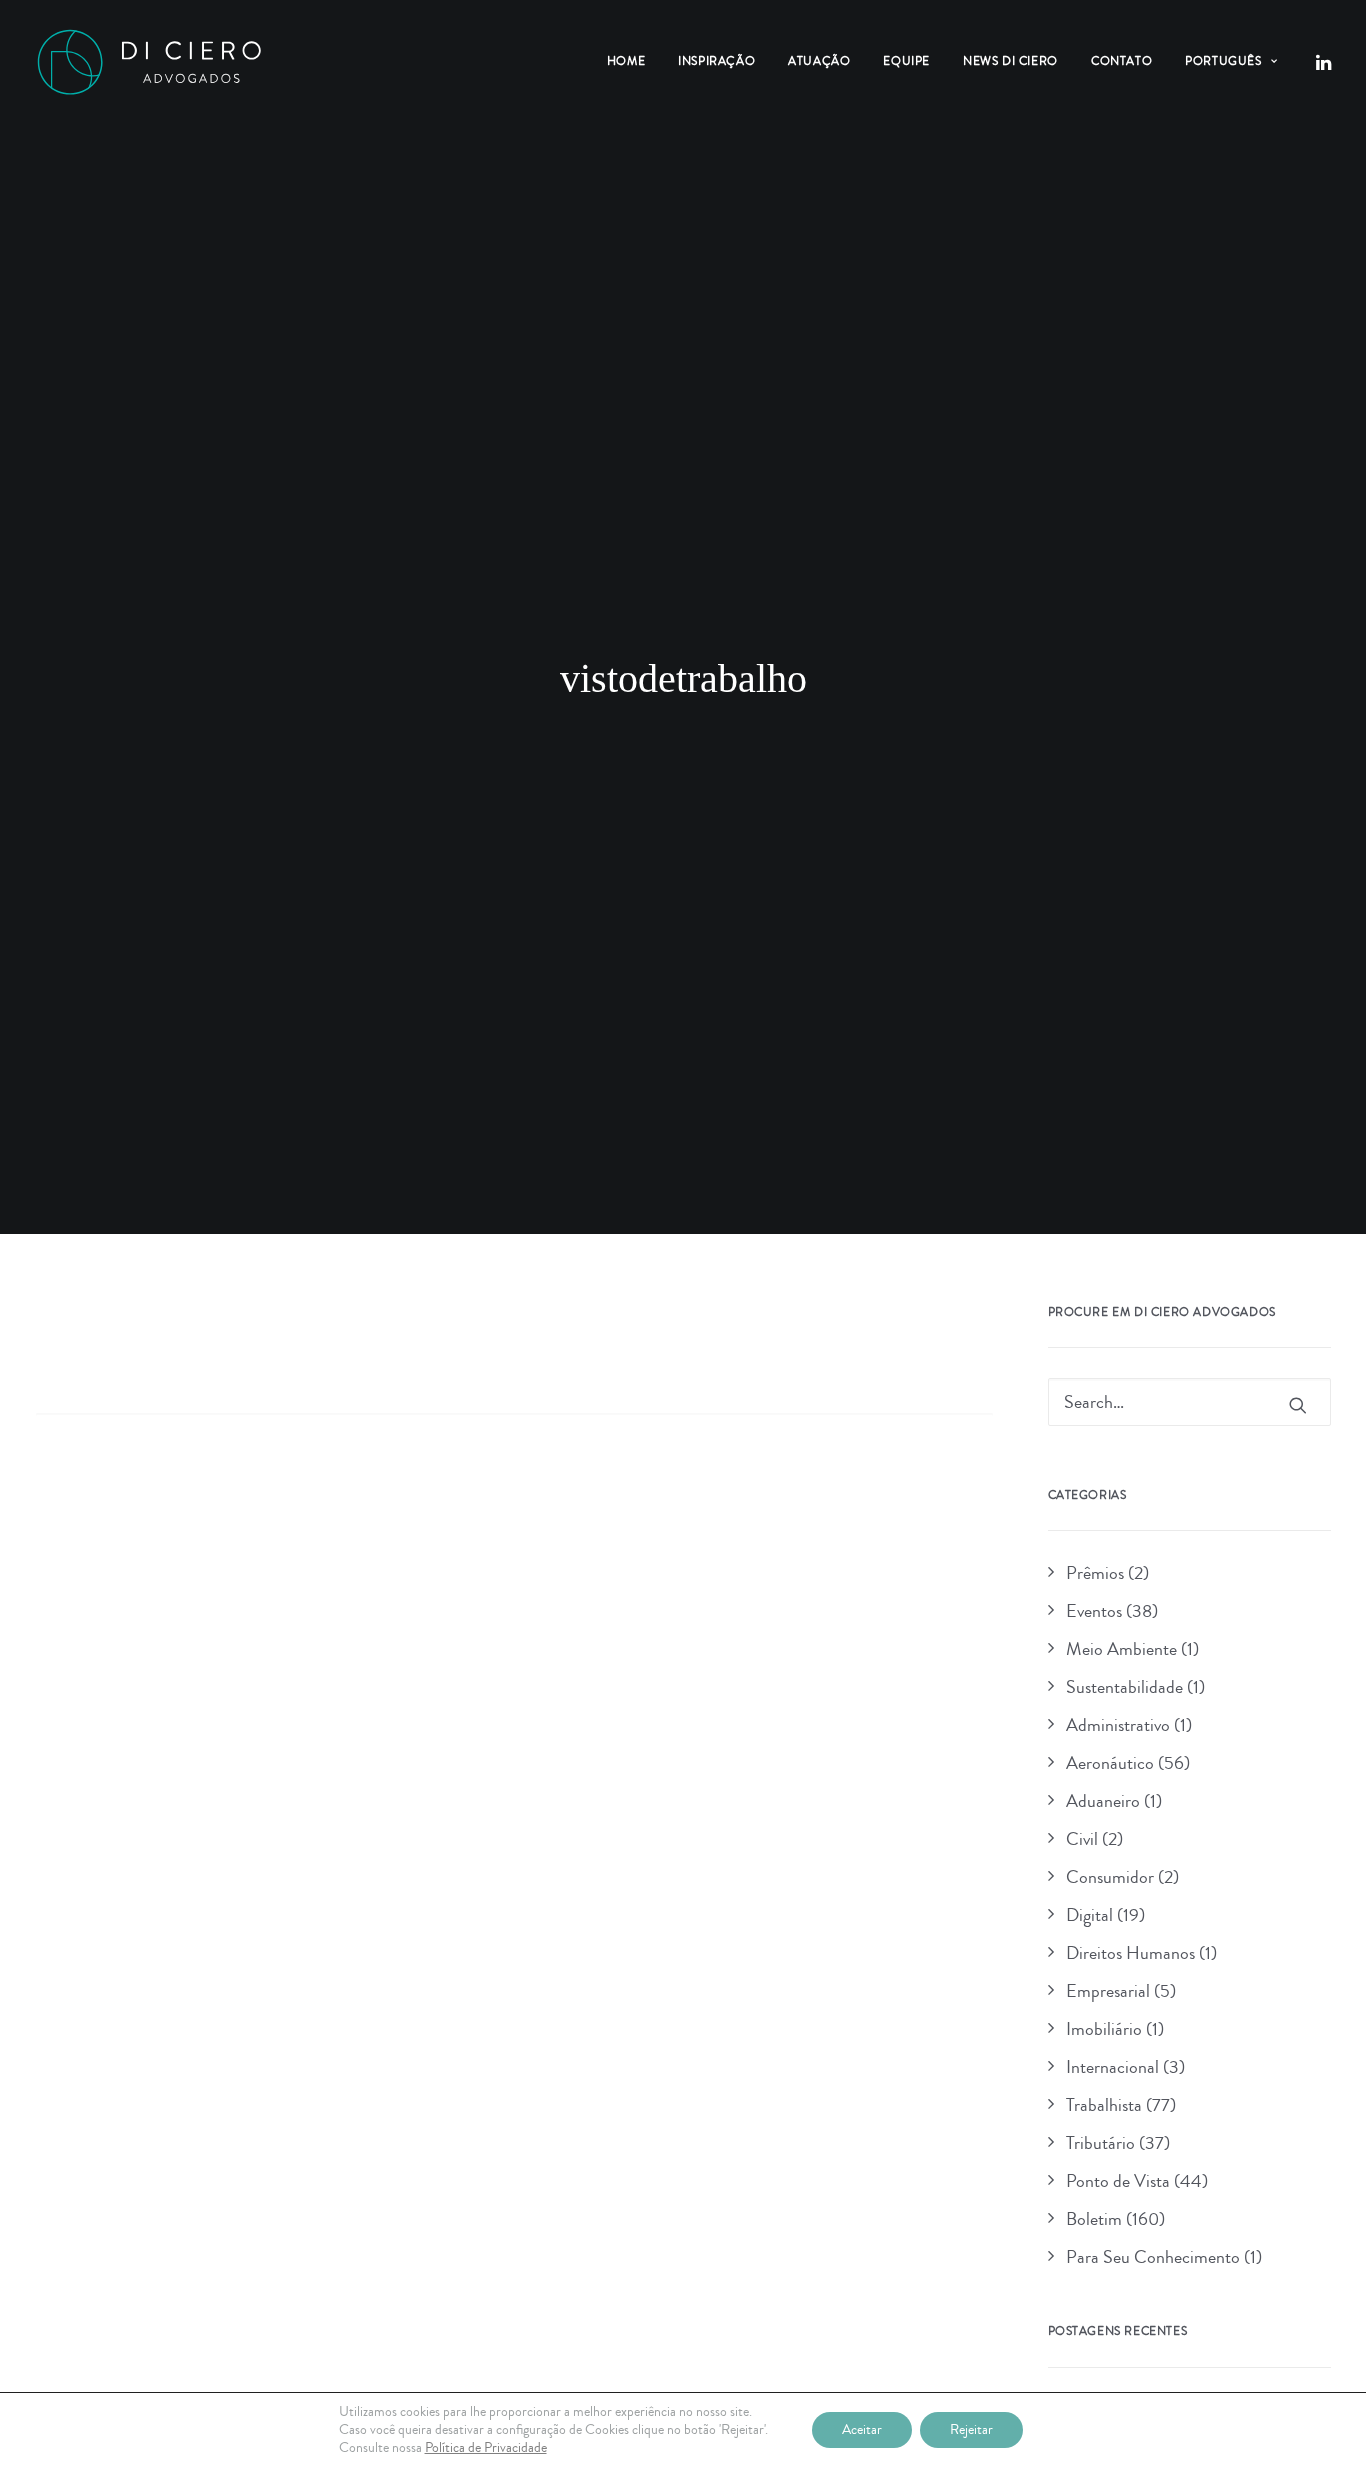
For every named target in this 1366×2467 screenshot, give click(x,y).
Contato (1121, 61)
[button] (1322, 62)
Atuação (819, 61)
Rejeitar (971, 2430)
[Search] (514, 1436)
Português (1223, 61)
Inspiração (716, 61)
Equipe (906, 61)
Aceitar (862, 2430)
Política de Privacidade (486, 2448)
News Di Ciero (1010, 61)
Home (626, 61)
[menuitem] (626, 62)
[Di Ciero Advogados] (149, 62)
